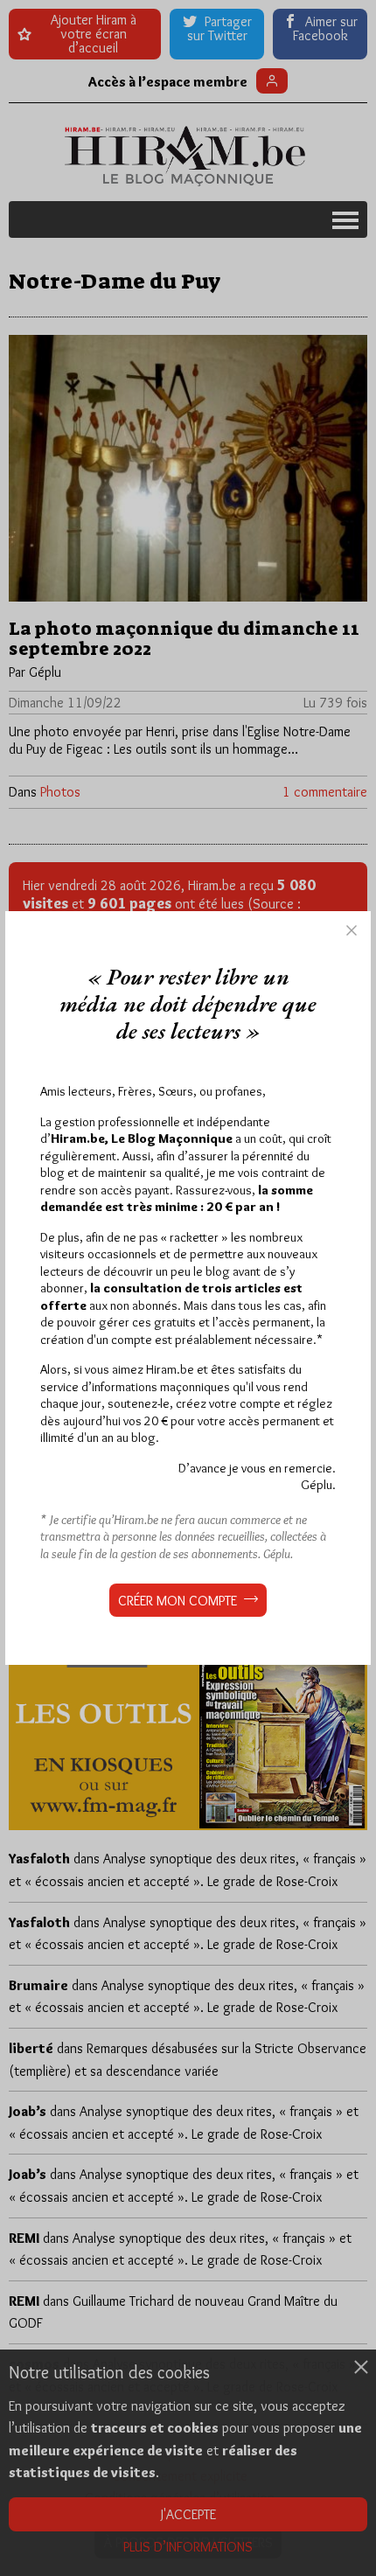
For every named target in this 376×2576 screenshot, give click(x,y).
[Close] (352, 930)
